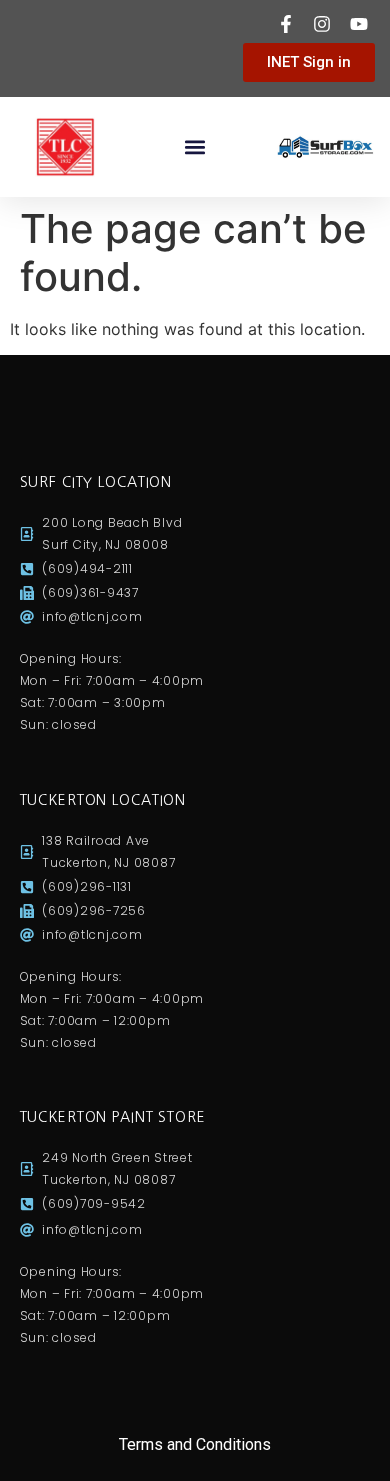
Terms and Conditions (195, 1444)
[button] (195, 147)
